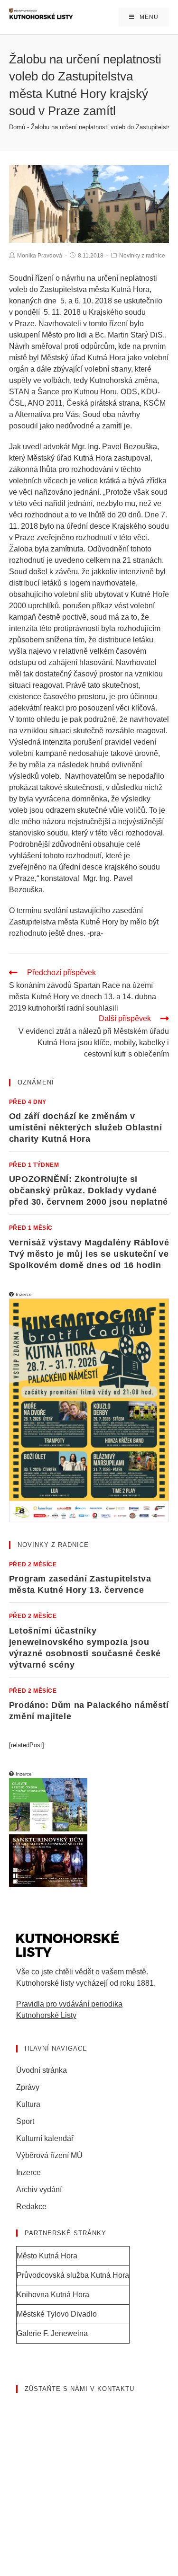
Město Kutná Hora (47, 2256)
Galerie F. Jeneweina (52, 2333)
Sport (25, 2121)
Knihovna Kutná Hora (53, 2295)
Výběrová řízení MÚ (49, 2155)
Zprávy (28, 2087)
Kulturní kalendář (45, 2138)
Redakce (31, 2207)
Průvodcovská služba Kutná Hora (73, 2275)
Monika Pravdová (40, 256)
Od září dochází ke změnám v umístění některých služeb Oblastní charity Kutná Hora (85, 1128)
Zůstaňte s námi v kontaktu (80, 2389)
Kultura (28, 2104)
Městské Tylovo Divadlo (57, 2314)
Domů (17, 127)
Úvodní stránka (42, 2070)
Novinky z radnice (142, 256)
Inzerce (28, 2172)
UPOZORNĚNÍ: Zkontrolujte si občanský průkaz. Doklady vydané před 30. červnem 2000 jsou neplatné (89, 1190)
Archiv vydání (39, 2190)
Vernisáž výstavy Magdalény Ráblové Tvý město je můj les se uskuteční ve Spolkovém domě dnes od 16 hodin (89, 1254)
